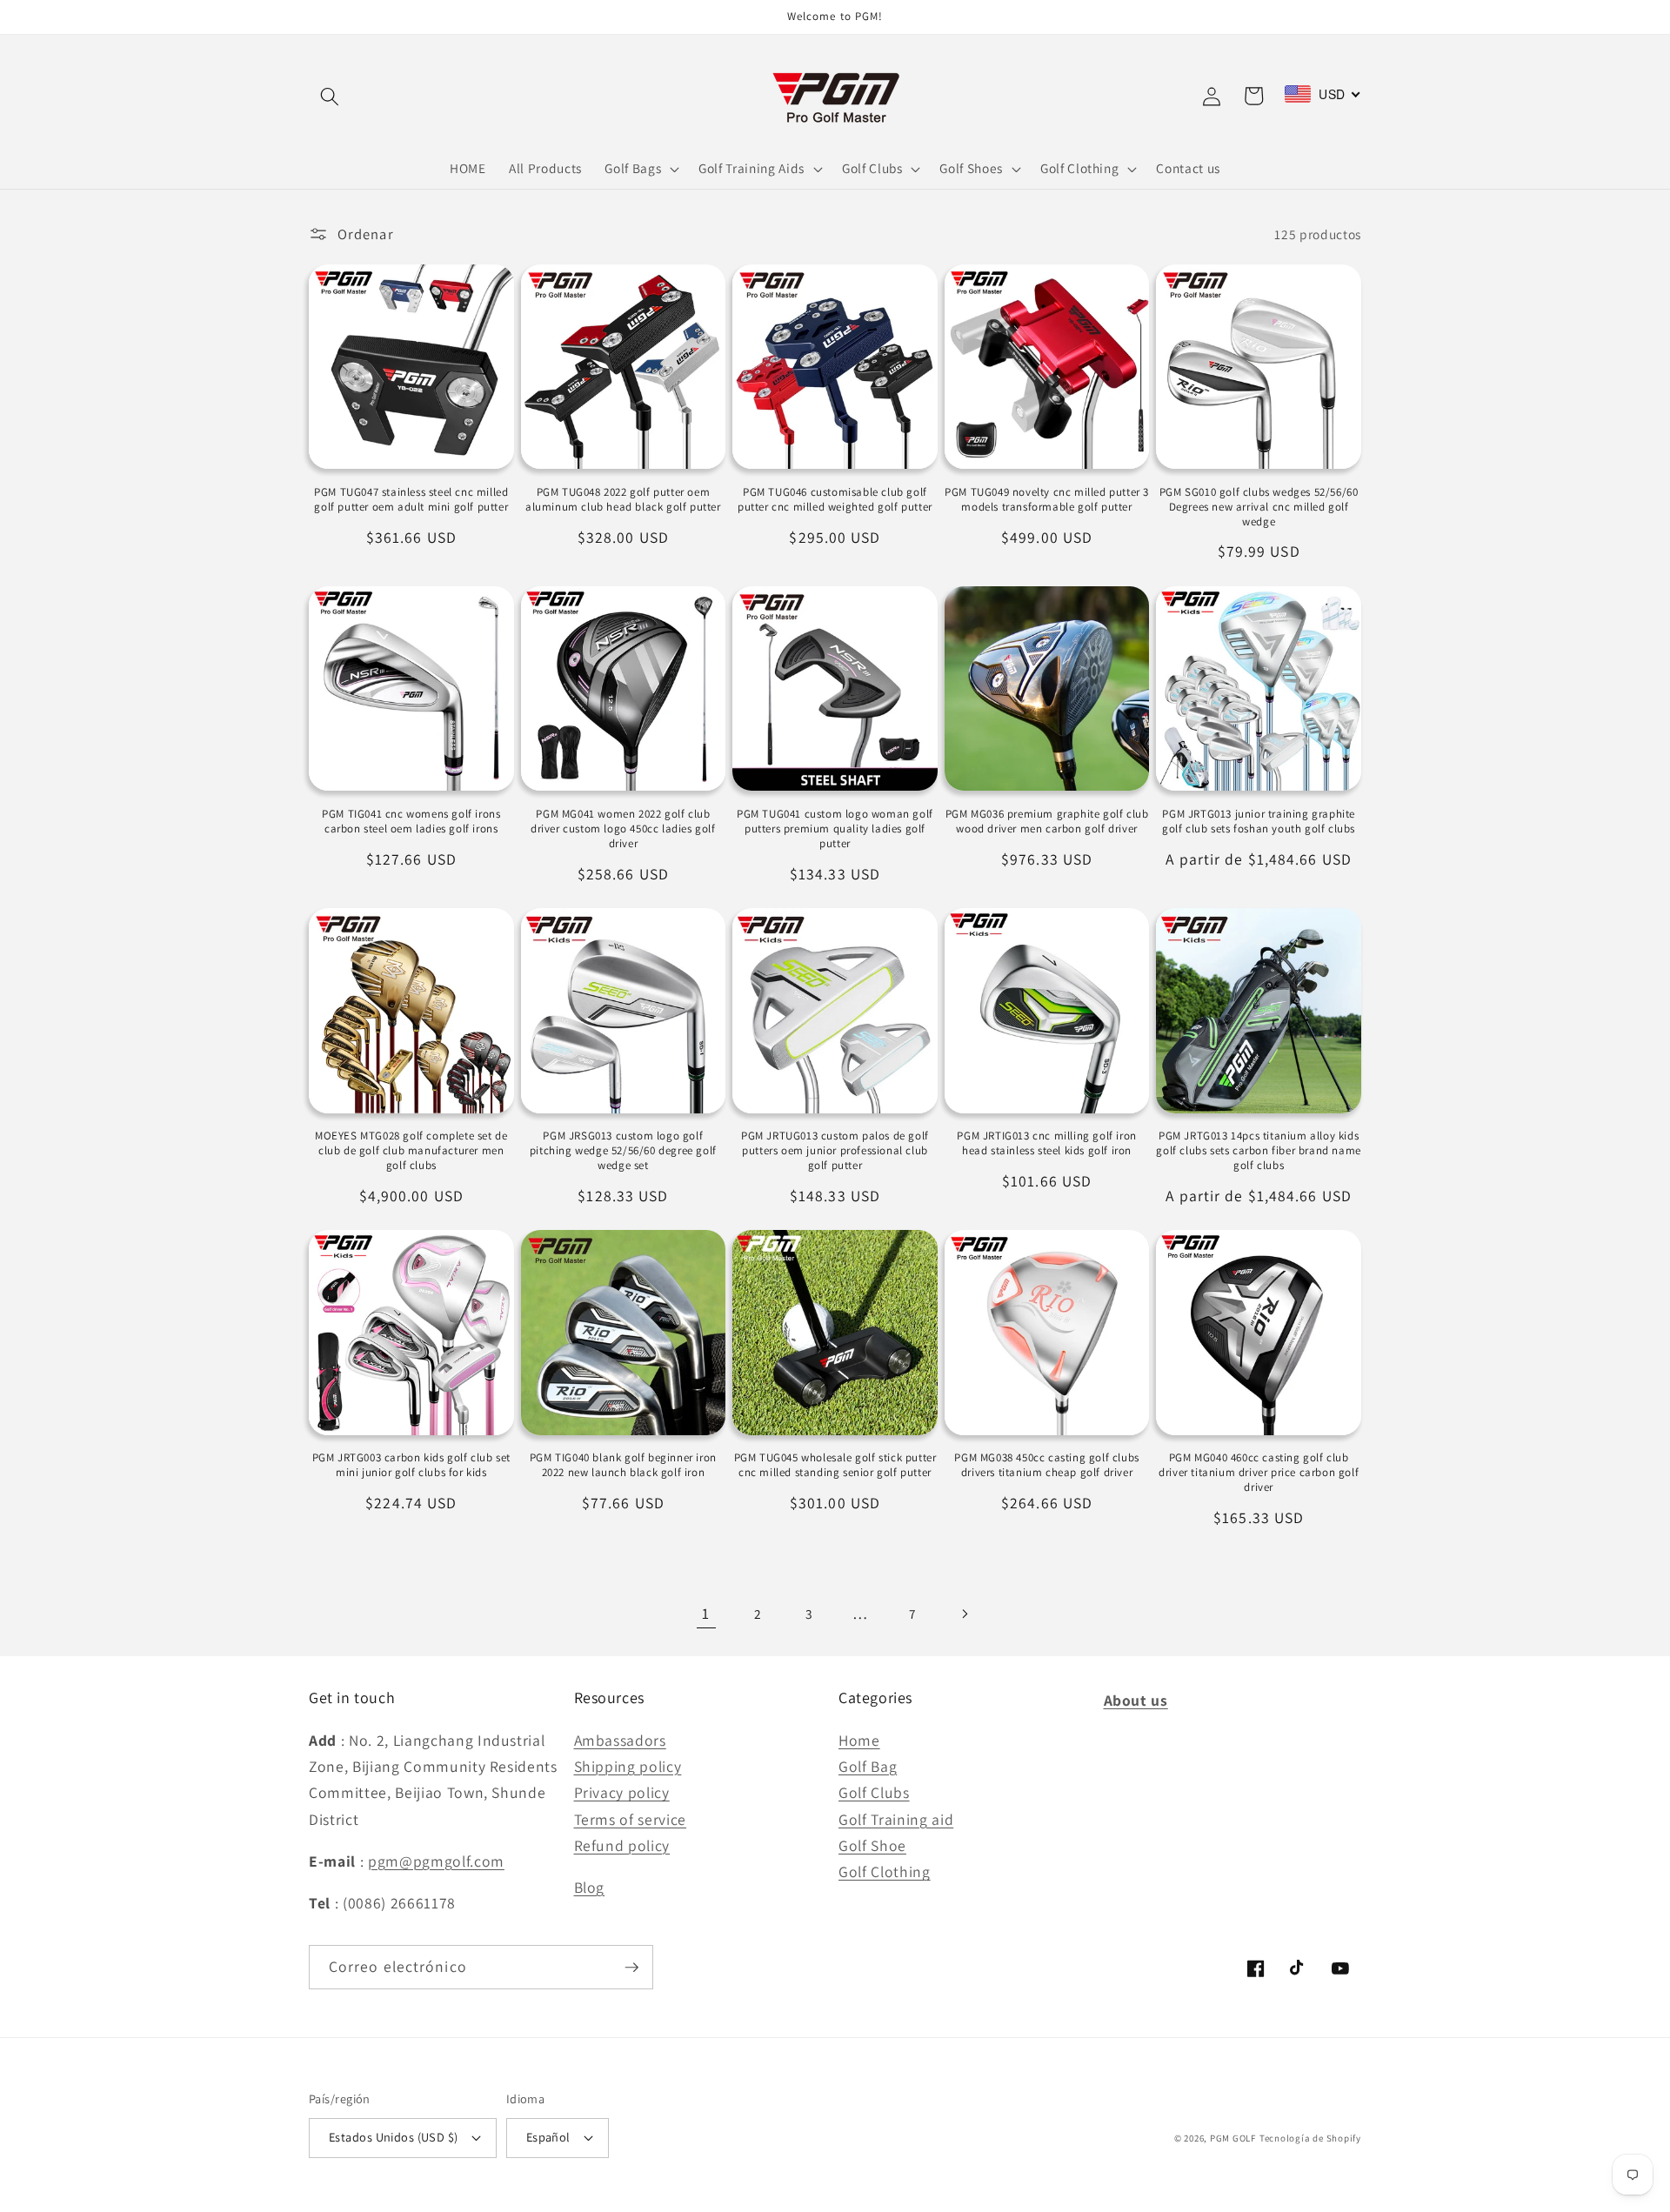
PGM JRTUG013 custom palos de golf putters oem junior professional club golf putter (835, 1151)
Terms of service (631, 1819)
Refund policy (622, 1845)
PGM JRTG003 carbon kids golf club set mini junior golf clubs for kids (411, 1465)
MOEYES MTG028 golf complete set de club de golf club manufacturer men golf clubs (411, 1151)
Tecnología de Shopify (1310, 2138)
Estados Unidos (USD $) (394, 2137)
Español (548, 2137)
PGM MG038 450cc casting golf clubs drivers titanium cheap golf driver (1046, 1465)
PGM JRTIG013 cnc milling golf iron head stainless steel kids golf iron (1046, 1143)
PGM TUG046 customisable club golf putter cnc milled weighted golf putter (835, 500)
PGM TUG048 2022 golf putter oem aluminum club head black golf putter (623, 500)
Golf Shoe (872, 1845)
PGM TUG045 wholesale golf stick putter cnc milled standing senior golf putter (835, 1465)
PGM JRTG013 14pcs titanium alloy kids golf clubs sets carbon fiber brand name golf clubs (1258, 1151)
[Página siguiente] (964, 1614)
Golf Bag (868, 1766)
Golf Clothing (885, 1871)
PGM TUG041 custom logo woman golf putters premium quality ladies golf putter (835, 829)
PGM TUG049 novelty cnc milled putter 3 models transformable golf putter (1047, 500)
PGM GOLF (1233, 2138)
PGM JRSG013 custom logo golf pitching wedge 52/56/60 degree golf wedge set (623, 1151)
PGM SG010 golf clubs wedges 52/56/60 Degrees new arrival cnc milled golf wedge (1259, 507)
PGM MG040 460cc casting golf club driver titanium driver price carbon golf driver (1259, 1473)
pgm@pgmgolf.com (436, 1861)
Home (859, 1740)
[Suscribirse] (631, 1968)
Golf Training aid (896, 1819)
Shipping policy (628, 1766)
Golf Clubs (874, 1792)
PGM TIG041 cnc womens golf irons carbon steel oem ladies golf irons (411, 822)
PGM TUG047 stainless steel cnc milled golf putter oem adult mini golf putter (411, 500)
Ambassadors (620, 1740)
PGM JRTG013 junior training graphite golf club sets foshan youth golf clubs (1259, 822)
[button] (330, 96)
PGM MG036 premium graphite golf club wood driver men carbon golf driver (1047, 822)
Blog (590, 1887)
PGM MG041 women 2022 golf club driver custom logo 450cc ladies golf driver (623, 829)
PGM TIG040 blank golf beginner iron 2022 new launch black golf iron (623, 1465)
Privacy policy (622, 1792)
